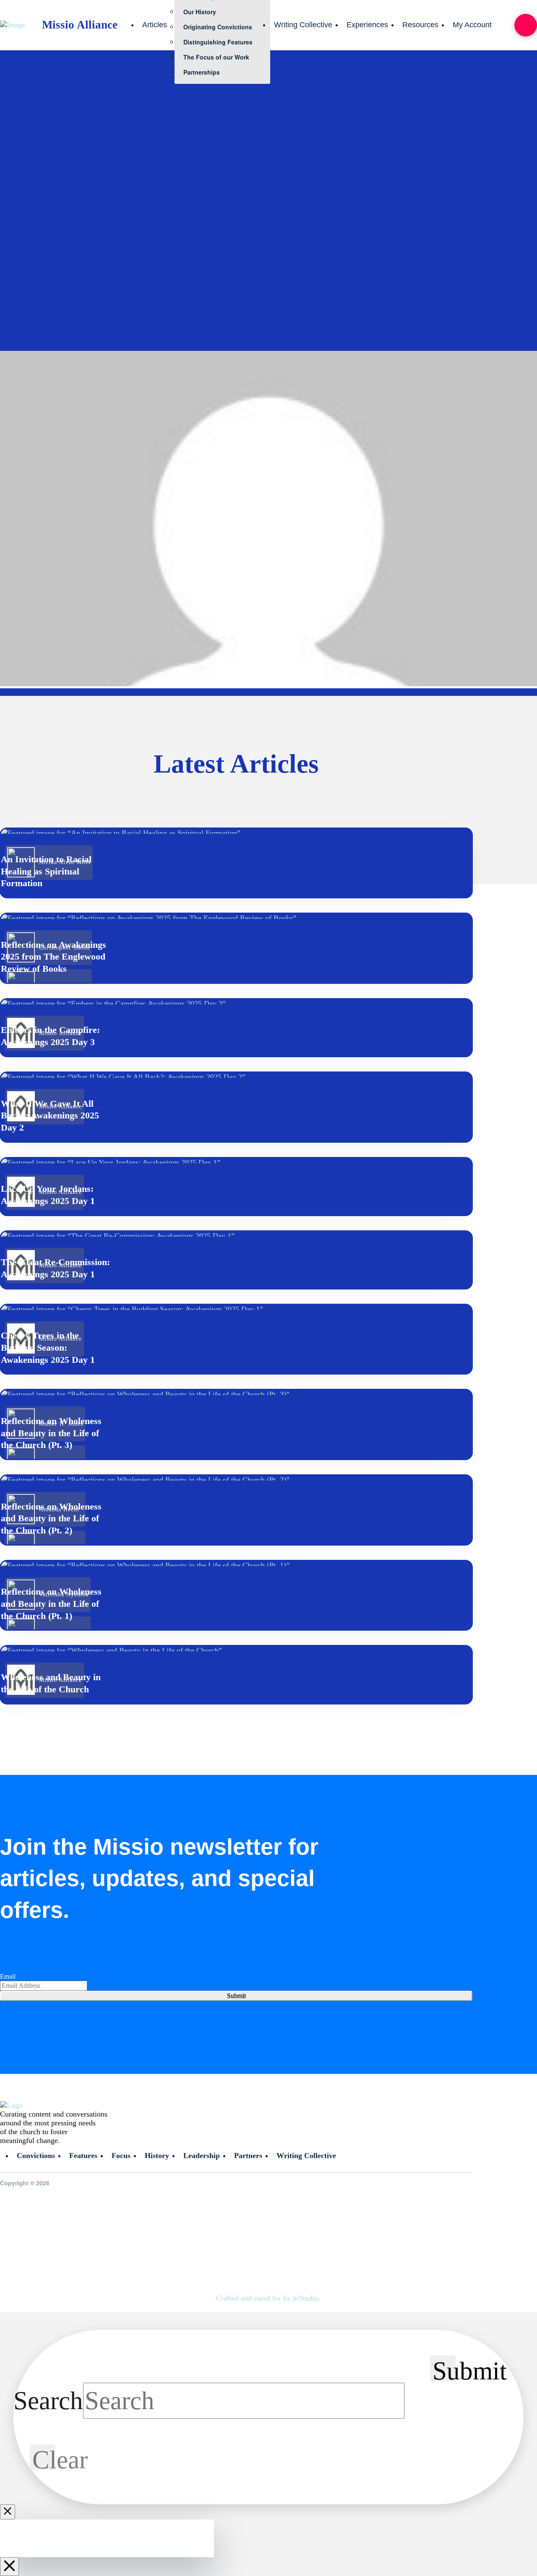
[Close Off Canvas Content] (9, 2567)
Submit (236, 1996)
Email (8, 1976)
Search (48, 2400)
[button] (526, 25)
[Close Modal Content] (8, 2512)
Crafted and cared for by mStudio (267, 2298)
